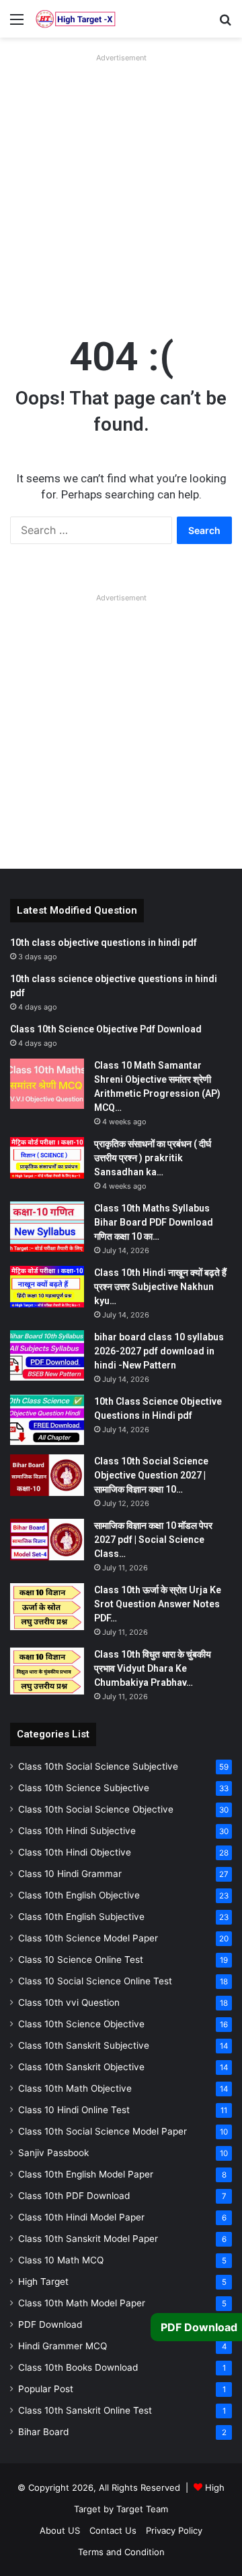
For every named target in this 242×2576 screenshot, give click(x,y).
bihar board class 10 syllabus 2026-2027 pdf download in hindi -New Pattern (159, 1351)
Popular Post (46, 2389)
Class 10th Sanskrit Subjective (84, 2045)
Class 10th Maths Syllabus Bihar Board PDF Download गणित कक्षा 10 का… (154, 1222)
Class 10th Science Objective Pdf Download (106, 1029)
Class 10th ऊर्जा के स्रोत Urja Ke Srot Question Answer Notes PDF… (158, 1604)
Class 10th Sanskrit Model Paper (88, 2239)
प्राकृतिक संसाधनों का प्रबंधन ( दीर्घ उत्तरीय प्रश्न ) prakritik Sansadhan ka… (153, 1158)
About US (60, 2530)
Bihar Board (43, 2432)
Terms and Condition (121, 2552)
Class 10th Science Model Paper (88, 1938)
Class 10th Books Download (78, 2367)
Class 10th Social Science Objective (96, 1809)
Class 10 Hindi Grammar (70, 1874)
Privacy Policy (174, 2530)
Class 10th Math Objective (75, 2088)
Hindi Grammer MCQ (63, 2346)
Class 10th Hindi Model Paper (81, 2217)
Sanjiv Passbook (53, 2153)
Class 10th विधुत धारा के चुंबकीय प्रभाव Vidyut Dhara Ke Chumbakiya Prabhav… (153, 1668)
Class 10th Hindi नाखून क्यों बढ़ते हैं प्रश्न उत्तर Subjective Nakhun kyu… (160, 1287)
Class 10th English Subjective (81, 1917)
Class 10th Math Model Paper (82, 2303)
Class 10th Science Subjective (84, 1788)
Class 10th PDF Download (74, 2196)
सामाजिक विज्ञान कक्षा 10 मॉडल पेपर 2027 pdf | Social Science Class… (153, 1540)
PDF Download (50, 2324)
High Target (43, 2282)
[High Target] (76, 19)
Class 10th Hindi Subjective (77, 1831)
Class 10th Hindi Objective (75, 1852)
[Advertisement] (121, 188)
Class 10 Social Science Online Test (95, 1981)
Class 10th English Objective (79, 1895)
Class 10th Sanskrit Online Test (85, 2410)
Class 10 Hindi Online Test (74, 2110)
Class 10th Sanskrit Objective (81, 2067)
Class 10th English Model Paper (86, 2174)
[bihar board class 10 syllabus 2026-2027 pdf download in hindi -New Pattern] (47, 1355)
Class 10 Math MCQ (61, 2260)
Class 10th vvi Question (69, 2002)
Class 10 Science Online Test (81, 1960)
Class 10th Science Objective (81, 2024)
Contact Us (113, 2530)
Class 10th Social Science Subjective (98, 1766)
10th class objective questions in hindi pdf (104, 943)
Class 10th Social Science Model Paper (103, 2131)
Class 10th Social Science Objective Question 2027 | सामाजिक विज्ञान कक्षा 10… (151, 1475)
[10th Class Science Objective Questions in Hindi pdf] (47, 1420)
